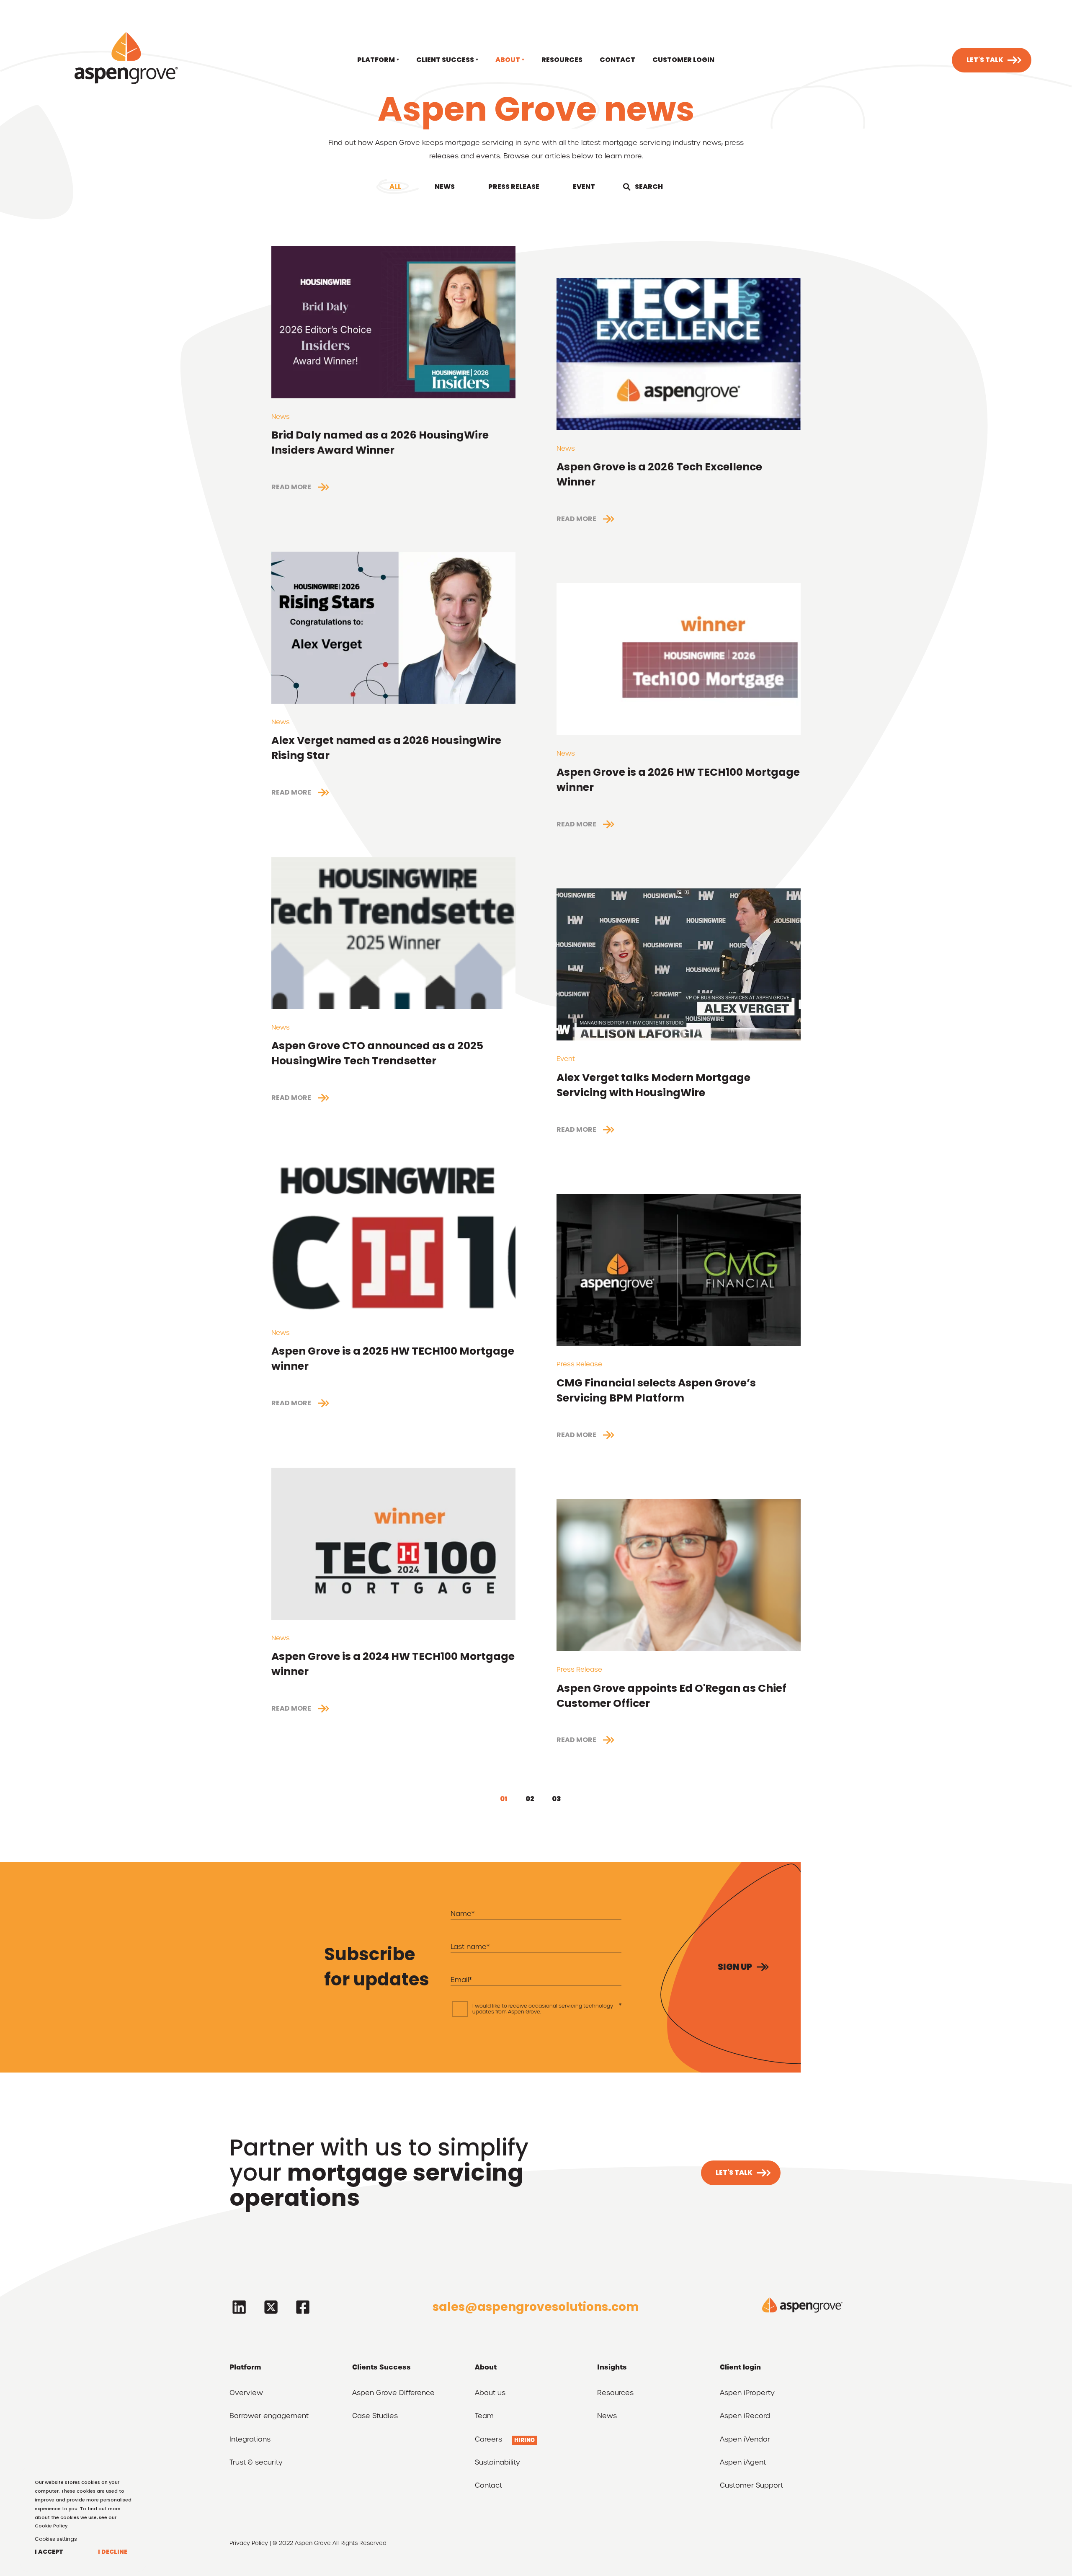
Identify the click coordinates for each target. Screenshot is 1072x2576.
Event (584, 187)
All (395, 187)
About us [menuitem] (490, 2393)
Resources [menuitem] (562, 60)
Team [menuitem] (484, 2416)
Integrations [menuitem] (250, 2440)
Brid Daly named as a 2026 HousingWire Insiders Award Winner (380, 443)
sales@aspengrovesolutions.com (536, 2307)
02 (530, 1799)
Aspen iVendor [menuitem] (745, 2440)
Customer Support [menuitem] (751, 2486)
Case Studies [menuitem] (375, 2416)
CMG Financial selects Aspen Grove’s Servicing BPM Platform (656, 1390)
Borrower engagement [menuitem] (269, 2416)
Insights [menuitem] (612, 2367)
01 (504, 1799)
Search (649, 187)
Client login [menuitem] (740, 2367)
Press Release (514, 187)
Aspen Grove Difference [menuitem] (393, 2393)
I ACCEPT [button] (49, 2552)
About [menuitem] (508, 60)
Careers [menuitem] (488, 2440)
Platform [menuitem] (376, 60)
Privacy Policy (249, 2543)
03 (557, 1799)
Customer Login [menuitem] (683, 60)
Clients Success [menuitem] (381, 2367)
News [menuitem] (607, 2416)
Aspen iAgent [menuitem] (743, 2463)
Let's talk (985, 60)
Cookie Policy (51, 2526)
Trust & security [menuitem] (256, 2463)
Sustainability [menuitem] (497, 2463)
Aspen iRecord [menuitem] (745, 2416)
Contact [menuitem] (617, 60)
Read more (291, 487)
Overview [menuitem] (246, 2393)
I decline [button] (113, 2552)
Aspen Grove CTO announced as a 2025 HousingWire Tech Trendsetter (377, 1053)
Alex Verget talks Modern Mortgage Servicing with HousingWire (653, 1085)
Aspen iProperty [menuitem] (747, 2393)
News (445, 187)
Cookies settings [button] (56, 2539)
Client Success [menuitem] (445, 60)
